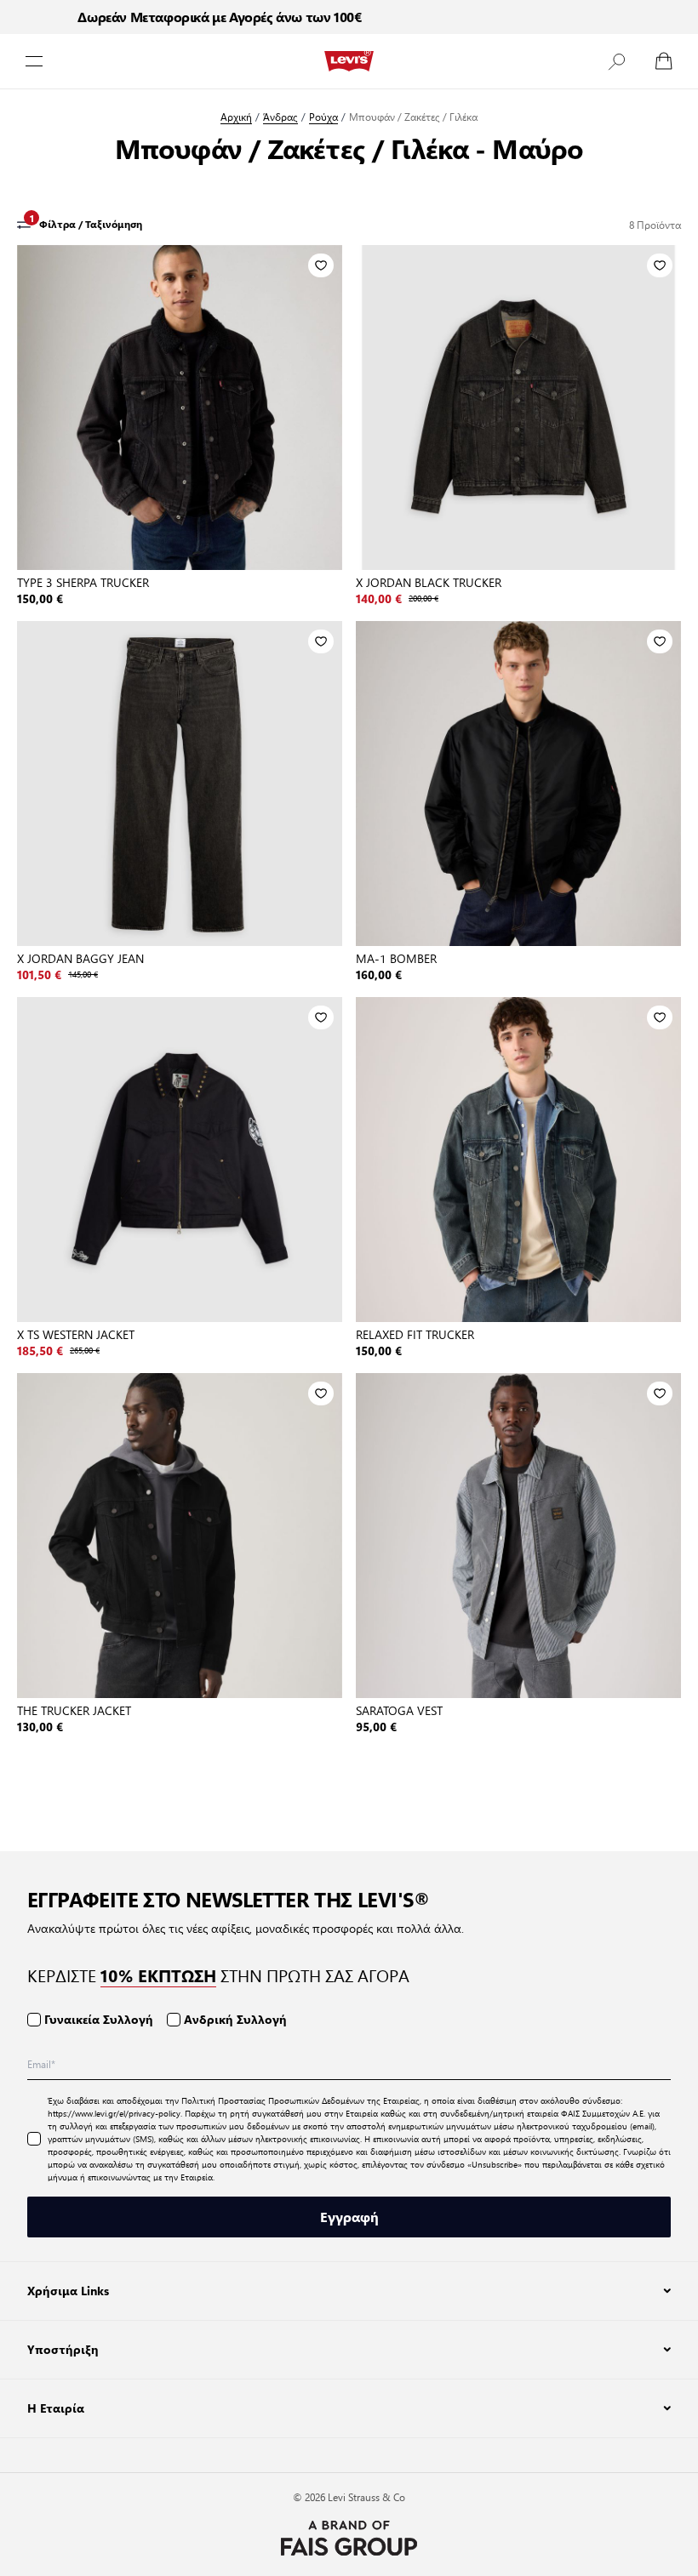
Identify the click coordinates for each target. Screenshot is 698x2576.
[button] (616, 61)
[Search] (616, 61)
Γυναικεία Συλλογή (99, 2019)
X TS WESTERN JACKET (76, 1334)
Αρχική (236, 117)
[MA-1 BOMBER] (518, 784)
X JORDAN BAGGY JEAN (80, 958)
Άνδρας (280, 117)
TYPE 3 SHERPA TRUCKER (83, 582)
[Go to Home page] (349, 61)
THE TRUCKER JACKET (74, 1710)
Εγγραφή (349, 2217)
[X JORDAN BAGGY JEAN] (180, 784)
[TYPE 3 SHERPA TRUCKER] (180, 407)
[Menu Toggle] (34, 61)
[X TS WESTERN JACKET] (180, 1160)
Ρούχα (323, 117)
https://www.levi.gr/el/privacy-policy (114, 2113)
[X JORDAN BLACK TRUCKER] (518, 407)
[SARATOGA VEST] (518, 1536)
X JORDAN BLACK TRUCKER (429, 582)
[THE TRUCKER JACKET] (180, 1536)
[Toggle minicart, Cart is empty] (664, 61)
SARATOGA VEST (399, 1710)
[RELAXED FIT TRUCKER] (518, 1160)
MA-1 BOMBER (396, 958)
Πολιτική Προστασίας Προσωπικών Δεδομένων (273, 2100)
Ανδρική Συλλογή (235, 2019)
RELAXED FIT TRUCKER (415, 1334)
